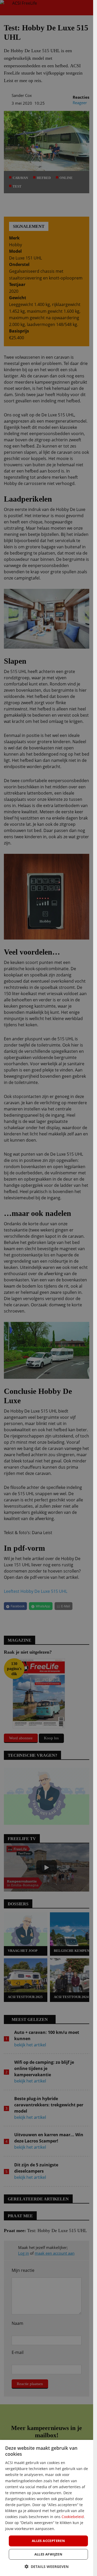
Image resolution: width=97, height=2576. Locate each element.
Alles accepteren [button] (48, 2541)
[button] (47, 2567)
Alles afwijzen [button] (48, 2554)
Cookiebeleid (73, 2517)
